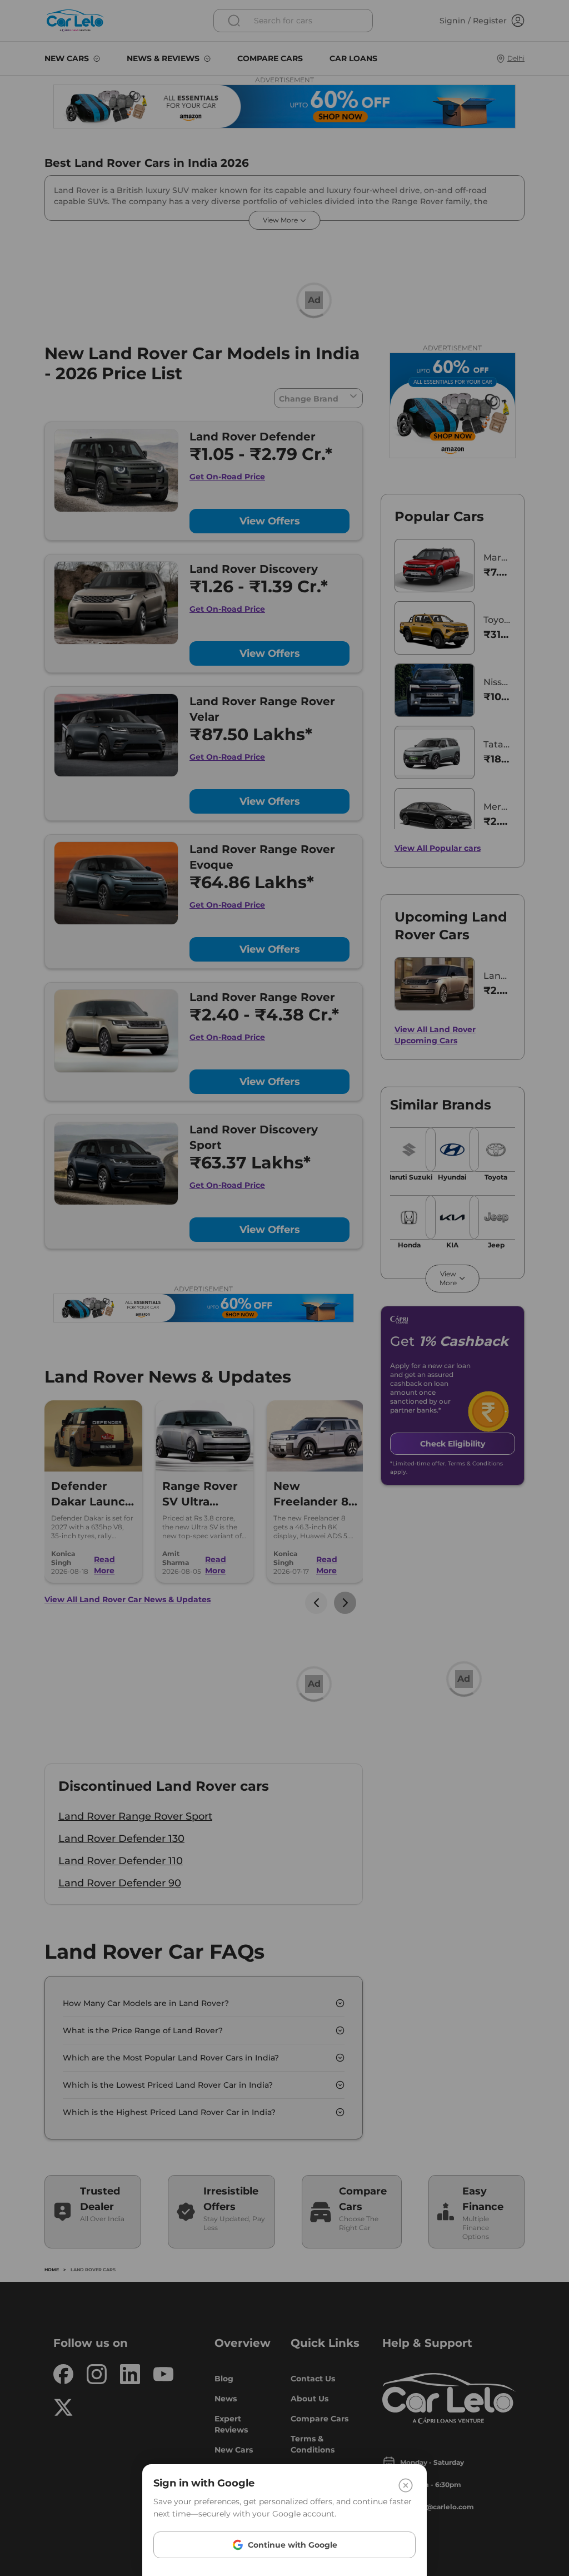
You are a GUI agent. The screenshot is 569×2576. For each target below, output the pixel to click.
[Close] (406, 2485)
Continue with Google (293, 2545)
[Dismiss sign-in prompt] (284, 1288)
